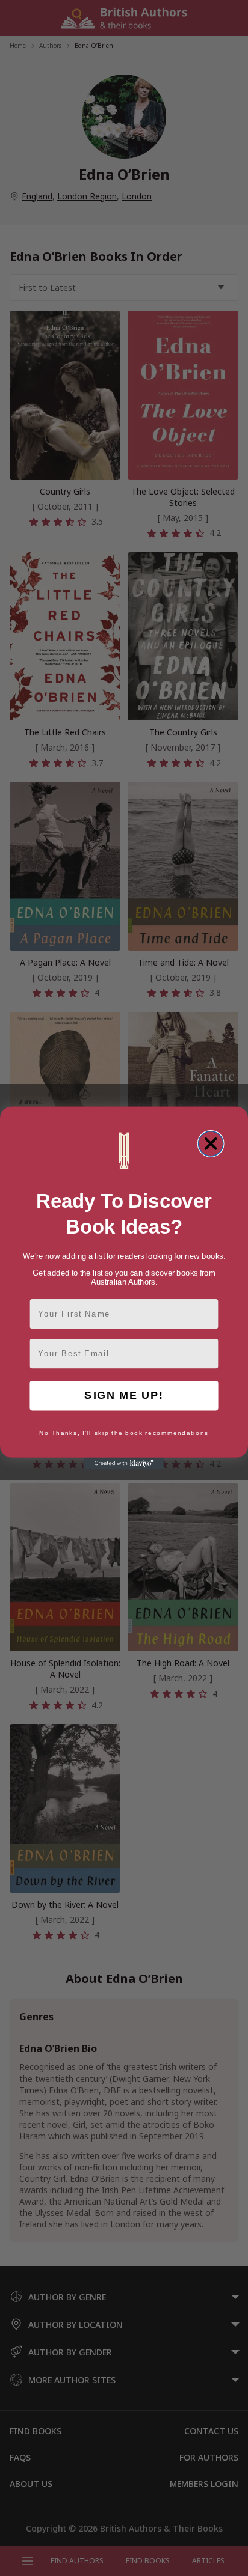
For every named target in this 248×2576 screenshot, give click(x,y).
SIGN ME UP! (124, 1396)
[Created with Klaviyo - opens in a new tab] (124, 1464)
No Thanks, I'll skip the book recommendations (124, 1433)
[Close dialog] (211, 1144)
